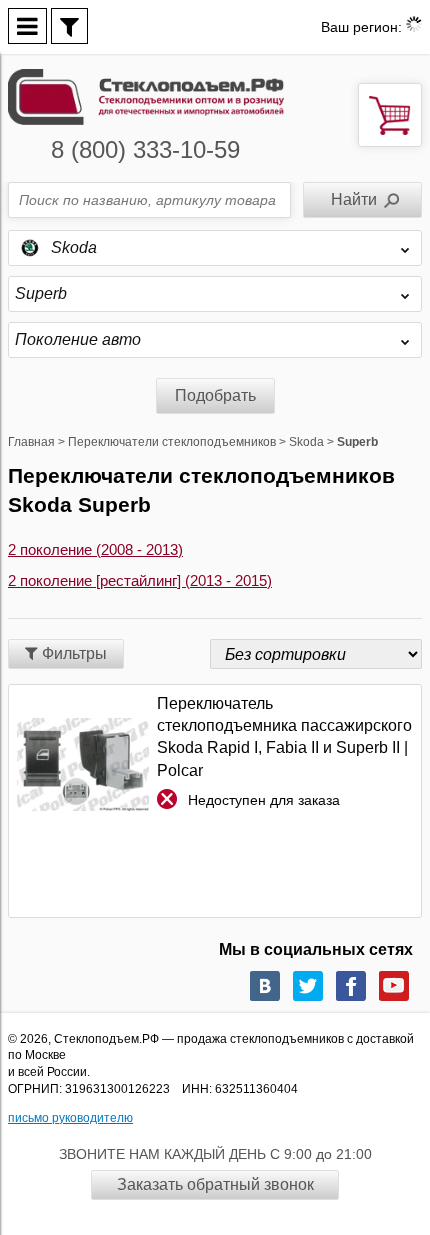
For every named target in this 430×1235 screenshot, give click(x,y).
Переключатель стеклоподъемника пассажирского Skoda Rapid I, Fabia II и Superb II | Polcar (284, 737)
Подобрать (215, 395)
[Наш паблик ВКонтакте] (265, 986)
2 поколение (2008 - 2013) (95, 549)
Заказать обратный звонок (215, 1184)
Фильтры (72, 653)
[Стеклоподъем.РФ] (146, 95)
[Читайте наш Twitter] (308, 986)
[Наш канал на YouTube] (394, 986)
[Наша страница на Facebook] (351, 986)
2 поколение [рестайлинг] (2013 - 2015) (140, 580)
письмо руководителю (70, 1118)
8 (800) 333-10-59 (145, 149)
